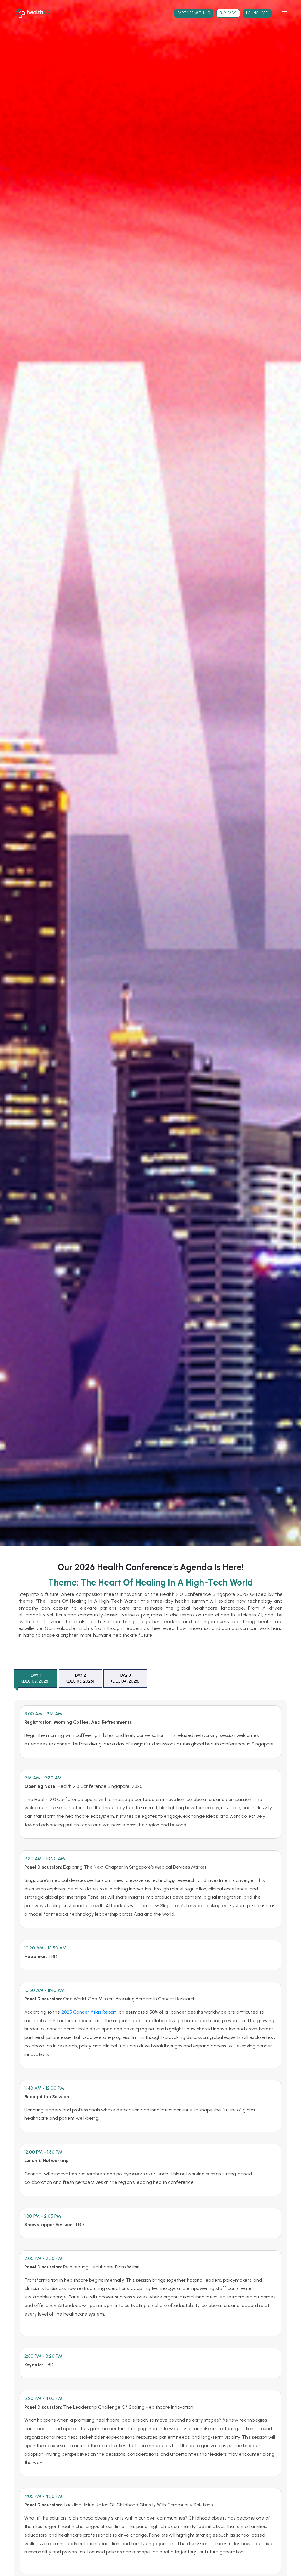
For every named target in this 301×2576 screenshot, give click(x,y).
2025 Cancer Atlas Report (89, 2012)
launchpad (257, 13)
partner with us (194, 13)
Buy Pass (228, 13)
